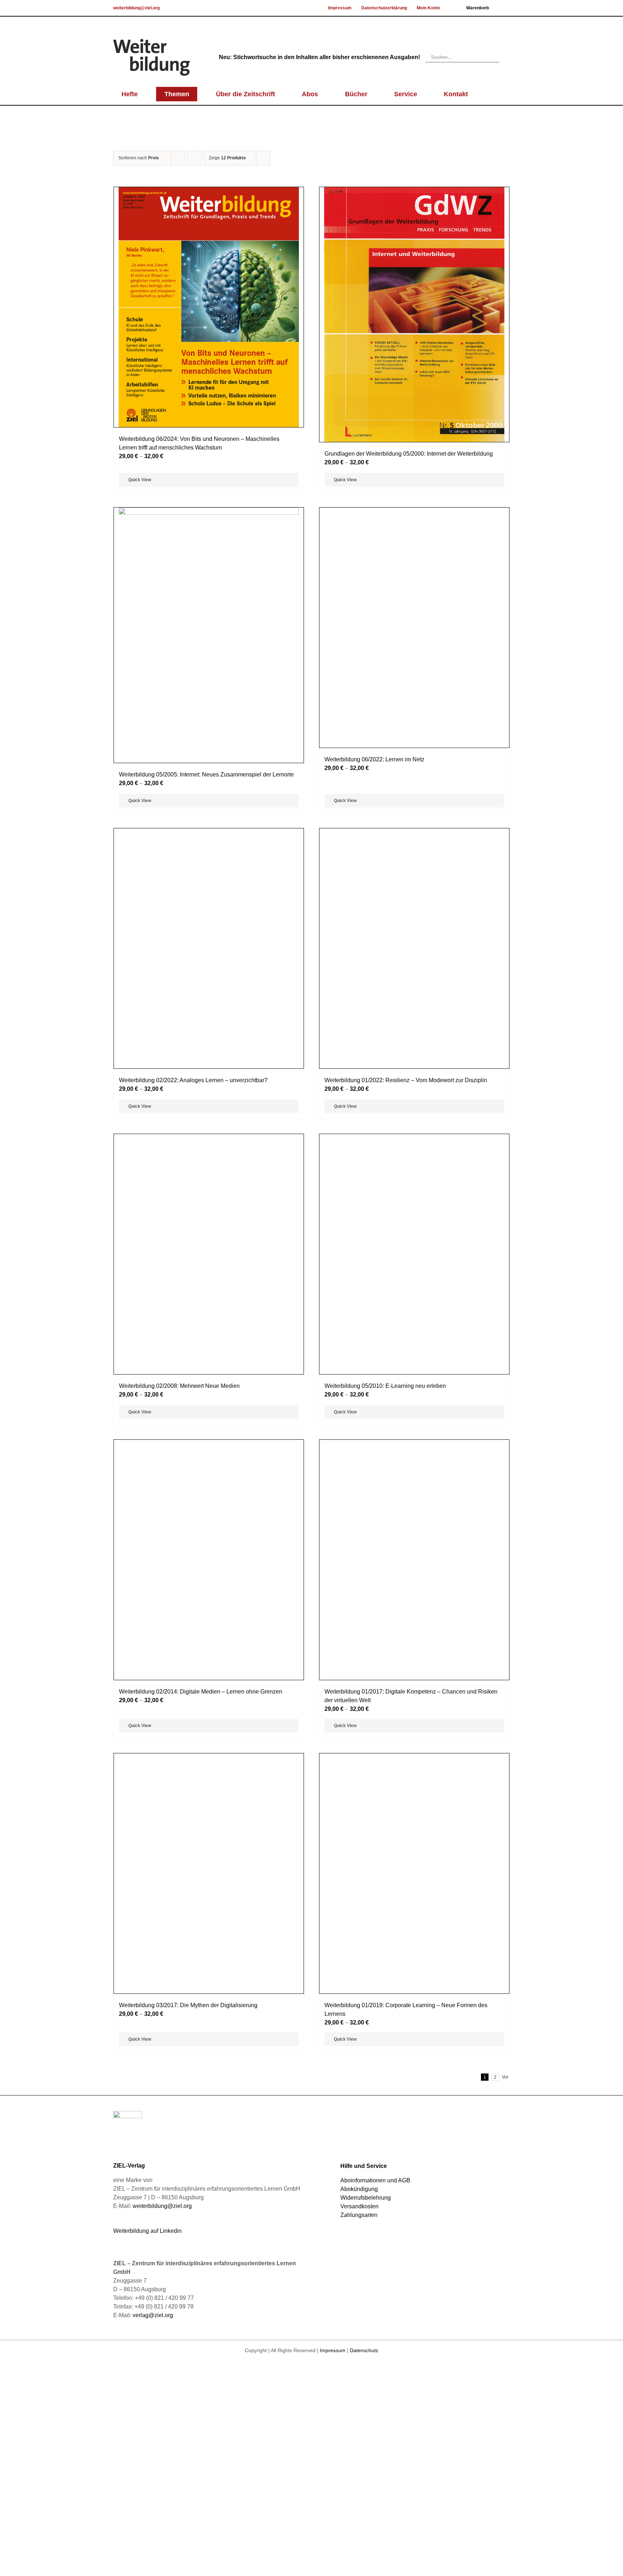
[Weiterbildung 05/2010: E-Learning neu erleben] (414, 1991)
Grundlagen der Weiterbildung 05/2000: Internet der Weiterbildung (409, 454)
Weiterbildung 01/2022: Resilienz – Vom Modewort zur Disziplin (406, 1666)
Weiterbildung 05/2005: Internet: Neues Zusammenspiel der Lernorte (206, 774)
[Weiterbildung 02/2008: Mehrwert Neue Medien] (209, 1991)
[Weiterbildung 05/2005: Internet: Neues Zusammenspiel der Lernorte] (209, 635)
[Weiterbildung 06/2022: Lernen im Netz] (414, 778)
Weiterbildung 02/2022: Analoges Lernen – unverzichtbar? (193, 1666)
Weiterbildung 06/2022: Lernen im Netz (374, 1060)
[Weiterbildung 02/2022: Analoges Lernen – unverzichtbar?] (209, 1384)
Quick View (140, 480)
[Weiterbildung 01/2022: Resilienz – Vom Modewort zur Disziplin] (414, 1384)
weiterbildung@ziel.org (136, 8)
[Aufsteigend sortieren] (195, 158)
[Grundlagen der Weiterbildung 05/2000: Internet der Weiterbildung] (414, 315)
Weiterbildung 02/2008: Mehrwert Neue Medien (179, 2273)
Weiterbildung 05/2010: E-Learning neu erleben (385, 2273)
